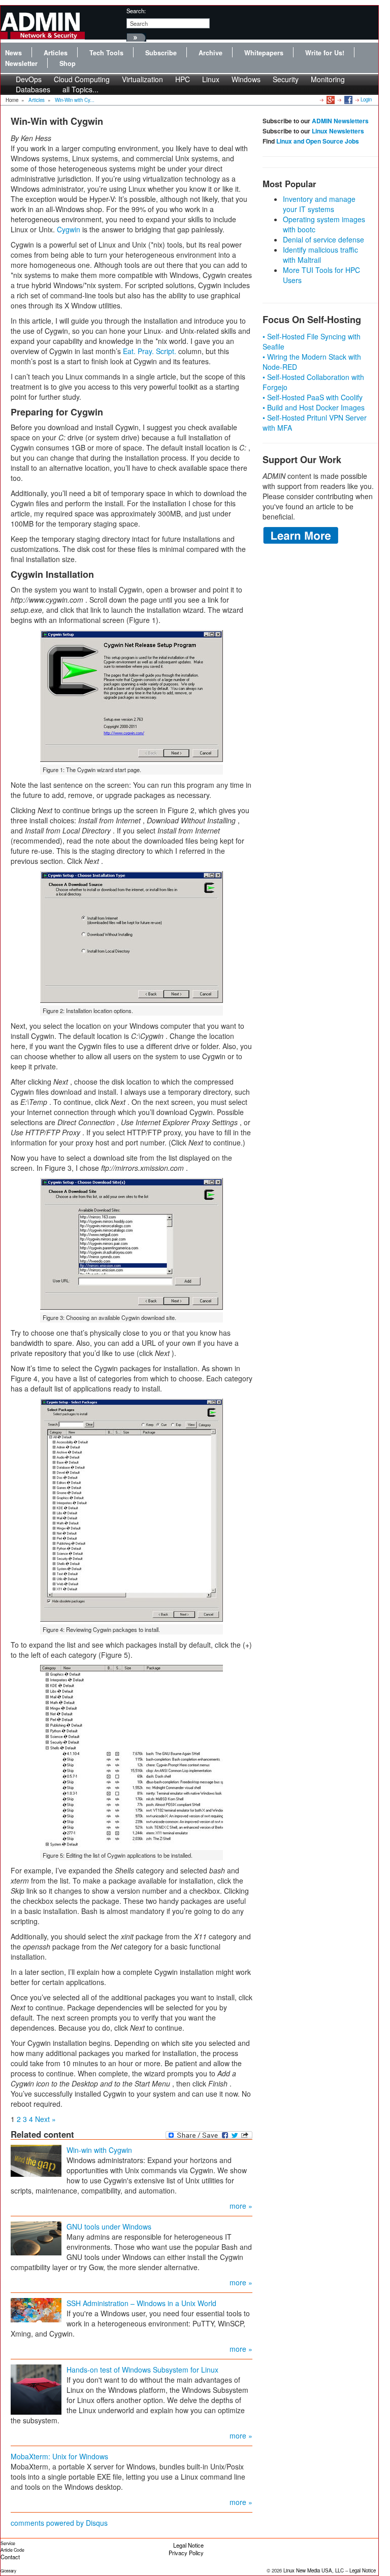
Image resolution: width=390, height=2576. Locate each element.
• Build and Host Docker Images (314, 407)
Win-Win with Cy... (75, 100)
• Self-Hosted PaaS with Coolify (313, 397)
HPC (183, 79)
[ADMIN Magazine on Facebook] (348, 99)
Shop (68, 63)
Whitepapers (264, 53)
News (13, 53)
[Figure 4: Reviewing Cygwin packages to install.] (132, 1510)
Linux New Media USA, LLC (314, 2570)
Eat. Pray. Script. (150, 351)
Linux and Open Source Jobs (318, 141)
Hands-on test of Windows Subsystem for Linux (142, 2370)
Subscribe (161, 53)
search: (136, 11)
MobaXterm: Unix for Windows (59, 2456)
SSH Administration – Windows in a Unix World (141, 2303)
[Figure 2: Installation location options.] (132, 937)
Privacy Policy (186, 2553)
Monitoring (328, 79)
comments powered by (59, 2523)
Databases (33, 89)
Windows (246, 79)
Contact (10, 2557)
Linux (211, 79)
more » (241, 2206)
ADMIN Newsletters (340, 121)
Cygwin (69, 229)
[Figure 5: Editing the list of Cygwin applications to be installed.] (132, 1756)
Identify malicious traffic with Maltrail (320, 255)
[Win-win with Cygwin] (36, 2160)
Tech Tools (106, 53)
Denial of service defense (323, 239)
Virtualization (142, 79)
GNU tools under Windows (109, 2226)
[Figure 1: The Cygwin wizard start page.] (132, 696)
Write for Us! (325, 53)
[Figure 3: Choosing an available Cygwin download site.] (132, 1244)
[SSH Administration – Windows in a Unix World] (36, 2309)
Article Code (12, 2550)
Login (366, 99)
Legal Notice (188, 2545)
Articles (56, 53)
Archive (210, 53)
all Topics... (80, 89)
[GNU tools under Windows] (36, 2237)
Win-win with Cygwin (99, 2150)
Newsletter (21, 63)
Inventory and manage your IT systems (319, 204)
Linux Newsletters (338, 131)
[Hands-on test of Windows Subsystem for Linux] (36, 2388)
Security (286, 79)
